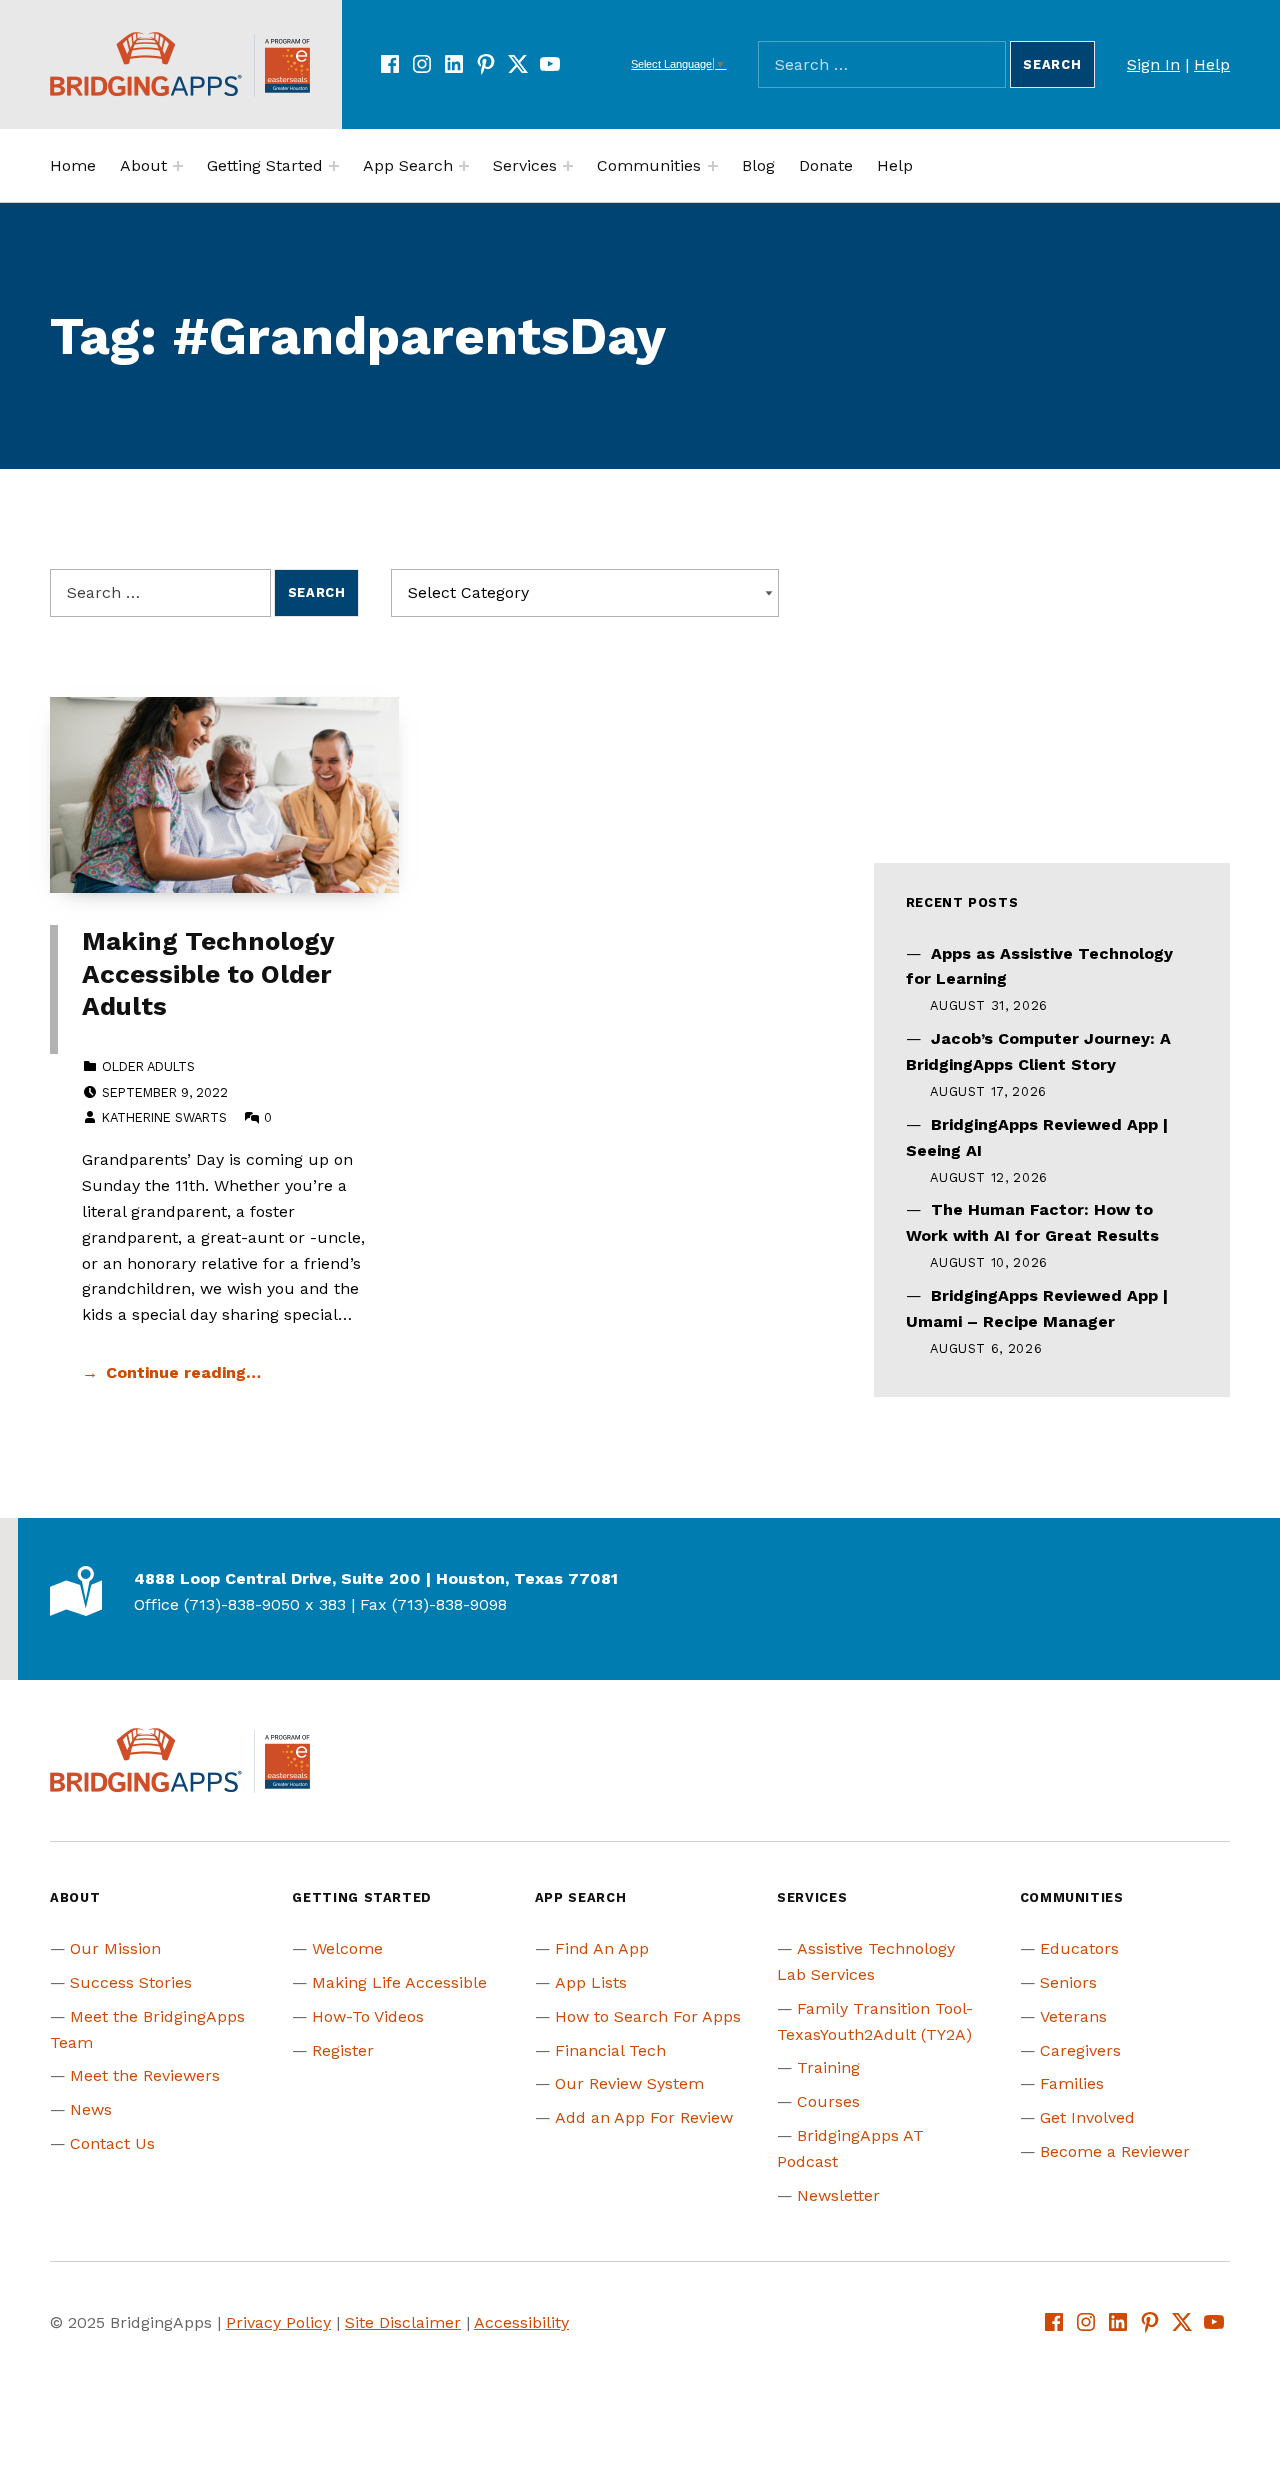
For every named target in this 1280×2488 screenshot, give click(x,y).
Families (1072, 2083)
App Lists (591, 1982)
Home (73, 165)
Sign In (1153, 64)
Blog (758, 165)
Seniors (1068, 1982)
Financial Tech (610, 2050)
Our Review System (629, 2083)
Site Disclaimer (403, 2322)
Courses (828, 2101)
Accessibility (521, 2322)
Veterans (1073, 2016)
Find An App (602, 1948)
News (91, 2109)
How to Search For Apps (648, 2016)
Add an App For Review (644, 2117)
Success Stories (131, 1982)
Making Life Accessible (399, 1982)
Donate (826, 165)
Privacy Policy (278, 2322)
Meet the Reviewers (145, 2075)
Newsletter (838, 2195)
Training (828, 2067)
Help (1212, 64)
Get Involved (1087, 2117)
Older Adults (148, 1066)
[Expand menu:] (178, 166)
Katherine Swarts (164, 1117)
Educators (1079, 1948)
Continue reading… (183, 1372)
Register (343, 2050)
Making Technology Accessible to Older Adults (208, 973)
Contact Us (112, 2143)
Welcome (347, 1948)
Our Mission (115, 1948)
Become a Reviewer (1115, 2151)
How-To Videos (368, 2016)
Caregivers (1080, 2050)
